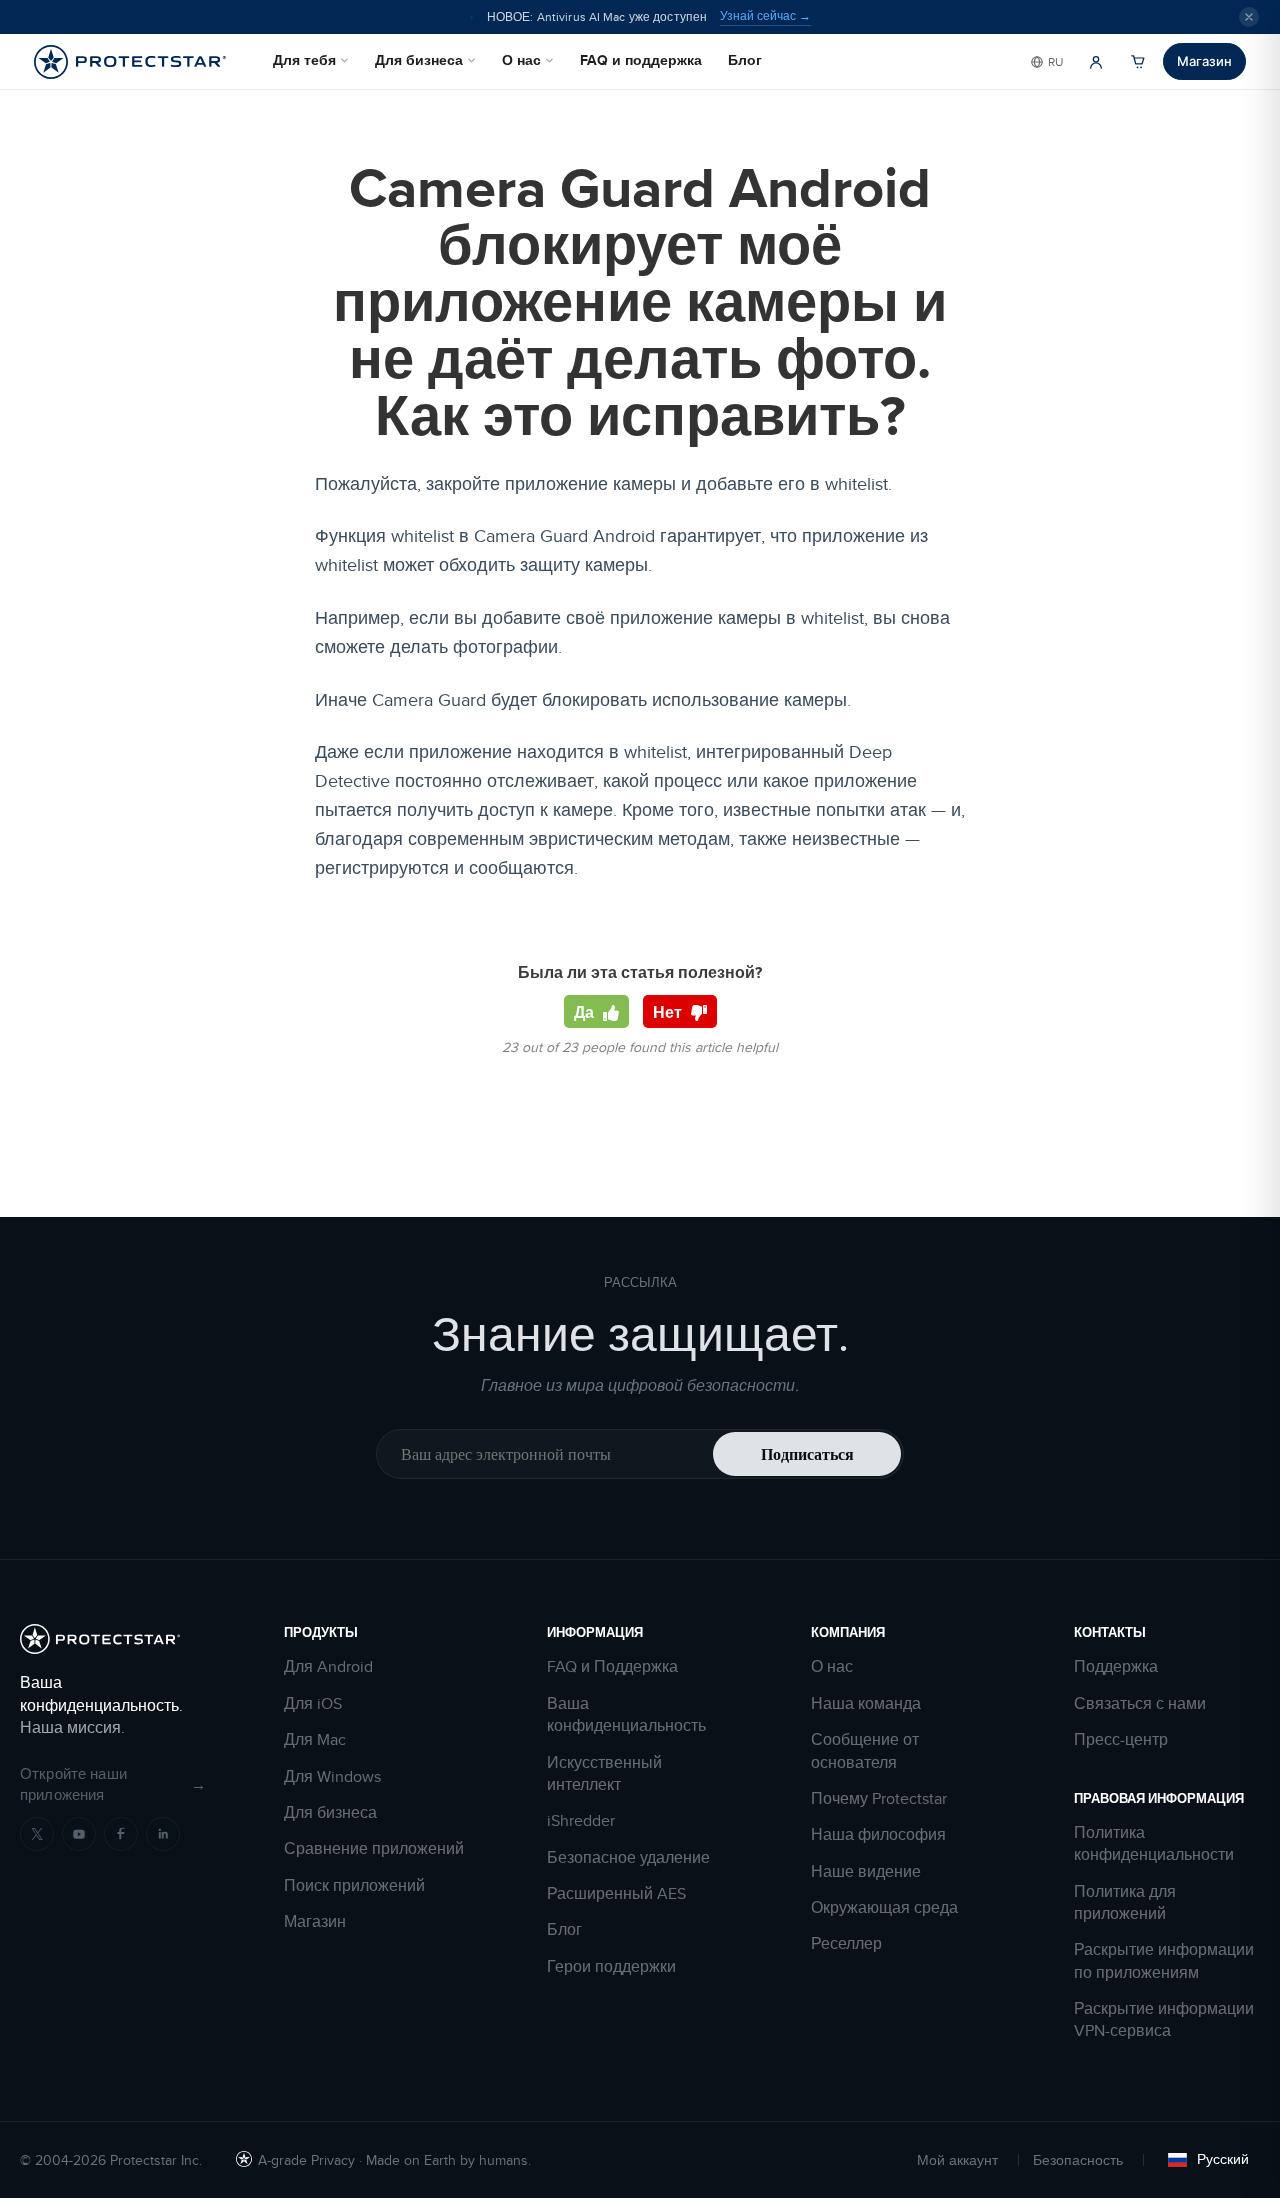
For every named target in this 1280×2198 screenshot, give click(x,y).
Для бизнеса (419, 60)
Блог (745, 60)
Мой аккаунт (957, 2160)
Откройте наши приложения (113, 1784)
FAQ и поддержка (641, 60)
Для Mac (315, 1740)
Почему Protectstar (879, 1799)
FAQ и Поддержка (612, 1667)
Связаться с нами (1140, 1704)
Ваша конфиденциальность (626, 1715)
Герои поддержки (611, 1967)
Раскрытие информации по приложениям (1164, 1961)
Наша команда (866, 1704)
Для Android (328, 1667)
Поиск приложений (354, 1886)
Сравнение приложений (374, 1849)
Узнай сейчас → (765, 16)
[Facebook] (121, 1834)
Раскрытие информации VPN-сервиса (1164, 2020)
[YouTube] (79, 1834)
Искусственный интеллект (604, 1774)
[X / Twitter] (37, 1834)
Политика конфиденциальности (1154, 1844)
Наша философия (878, 1835)
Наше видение (866, 1872)
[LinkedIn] (163, 1834)
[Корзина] (1138, 62)
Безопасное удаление (628, 1858)
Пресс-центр (1121, 1740)
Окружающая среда (884, 1908)
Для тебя (304, 60)
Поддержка (1116, 1667)
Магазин (1204, 61)
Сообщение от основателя (865, 1751)
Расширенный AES (616, 1894)
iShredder (581, 1821)
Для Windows (332, 1777)
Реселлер (846, 1944)
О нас (521, 60)
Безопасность (1078, 2160)
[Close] (1249, 17)
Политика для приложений (1125, 1903)
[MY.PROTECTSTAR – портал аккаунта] (1096, 62)
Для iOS (313, 1704)
